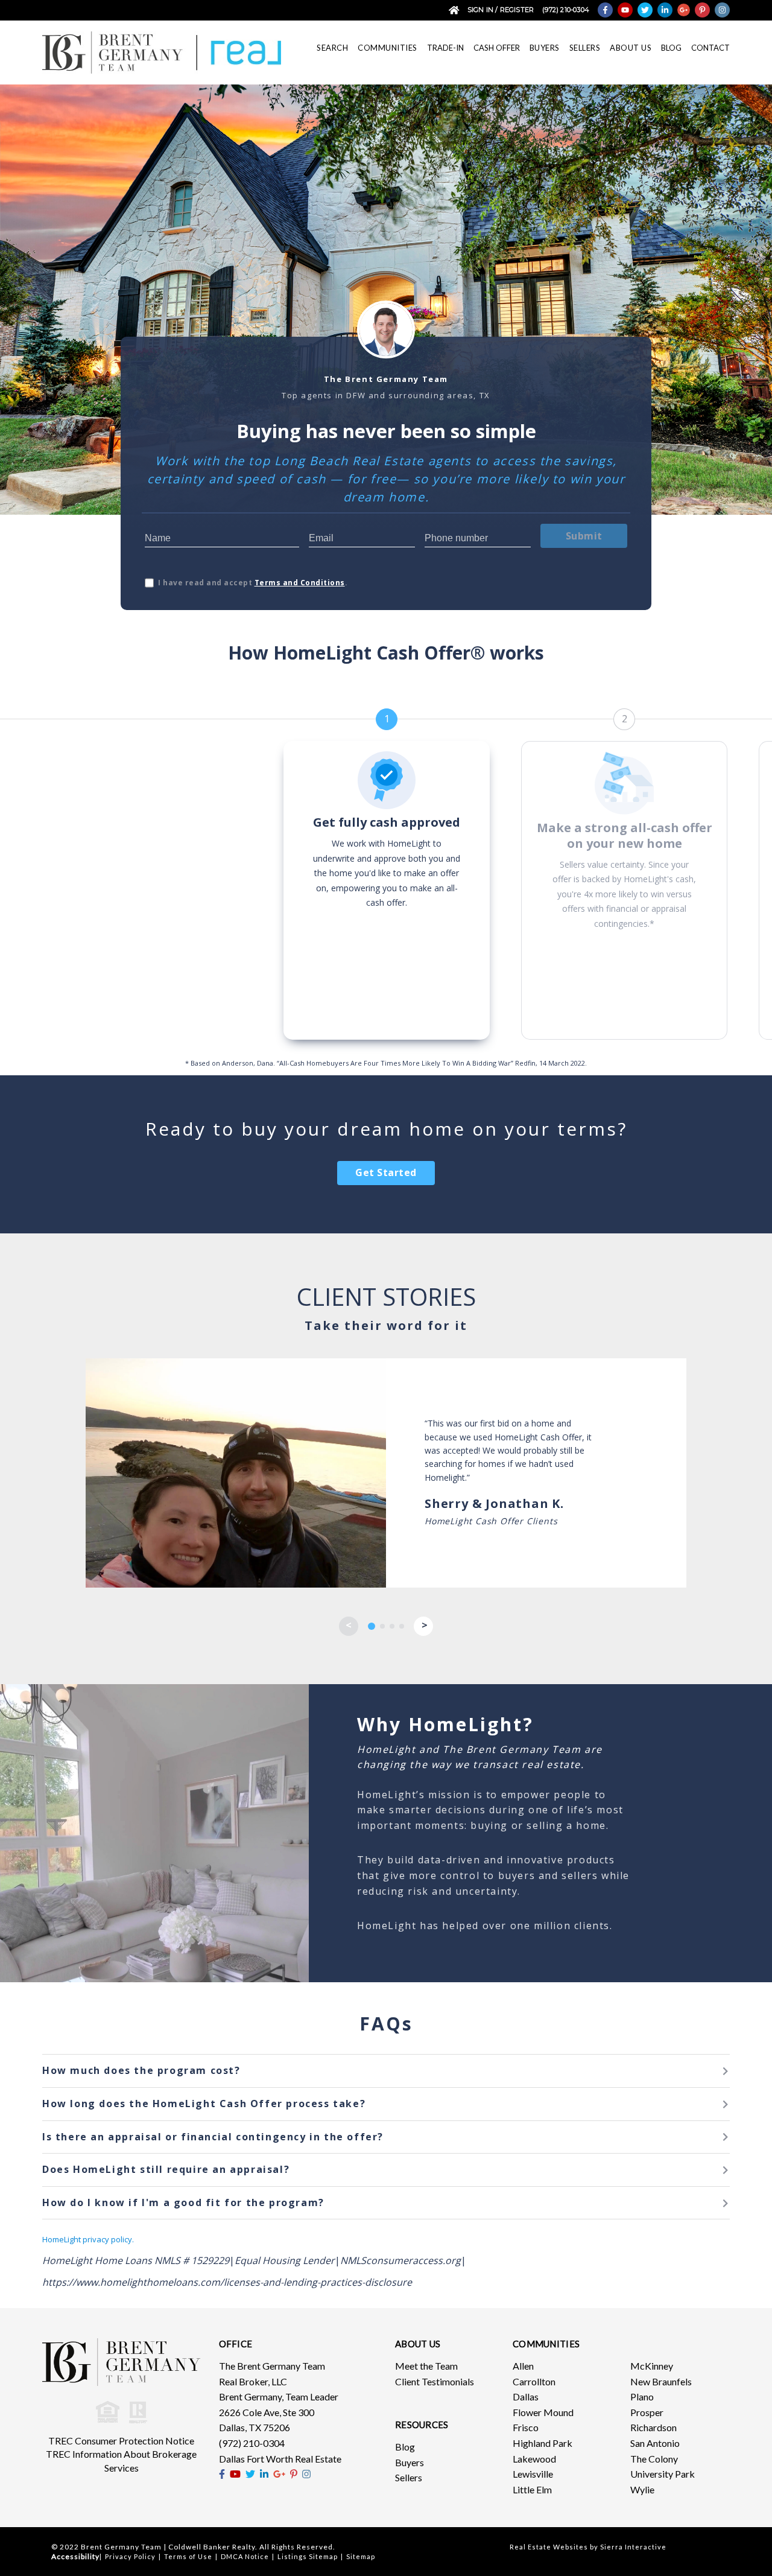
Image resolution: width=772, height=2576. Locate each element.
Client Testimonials (435, 2381)
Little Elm (532, 2489)
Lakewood (534, 2459)
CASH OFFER (497, 48)
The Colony (654, 2459)
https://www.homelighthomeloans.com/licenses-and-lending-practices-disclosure (227, 2282)
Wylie (642, 2489)
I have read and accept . (253, 583)
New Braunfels (661, 2381)
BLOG (671, 48)
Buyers (410, 2462)
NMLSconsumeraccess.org (400, 2260)
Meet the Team (426, 2366)
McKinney (652, 2366)
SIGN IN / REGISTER (501, 10)
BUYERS (545, 48)
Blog (405, 2447)
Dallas (526, 2396)
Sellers (409, 2477)
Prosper (647, 2412)
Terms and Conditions (300, 583)
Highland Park (543, 2443)
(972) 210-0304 (566, 10)
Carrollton (534, 2381)
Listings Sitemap (308, 2556)
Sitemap (361, 2556)
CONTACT (710, 48)
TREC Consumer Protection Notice (121, 2441)
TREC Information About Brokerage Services (121, 2461)
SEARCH (332, 48)
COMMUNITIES (388, 48)
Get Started (386, 1172)
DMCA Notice (245, 2556)
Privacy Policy (130, 2556)
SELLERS (585, 48)
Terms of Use (188, 2556)
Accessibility (75, 2556)
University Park (663, 2474)
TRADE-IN (445, 48)
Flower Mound (543, 2412)
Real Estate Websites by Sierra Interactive (588, 2547)
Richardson (653, 2427)
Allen (523, 2366)
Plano (642, 2396)
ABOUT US (631, 48)
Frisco (526, 2427)
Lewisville (533, 2474)
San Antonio (655, 2443)
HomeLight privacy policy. (88, 2239)
